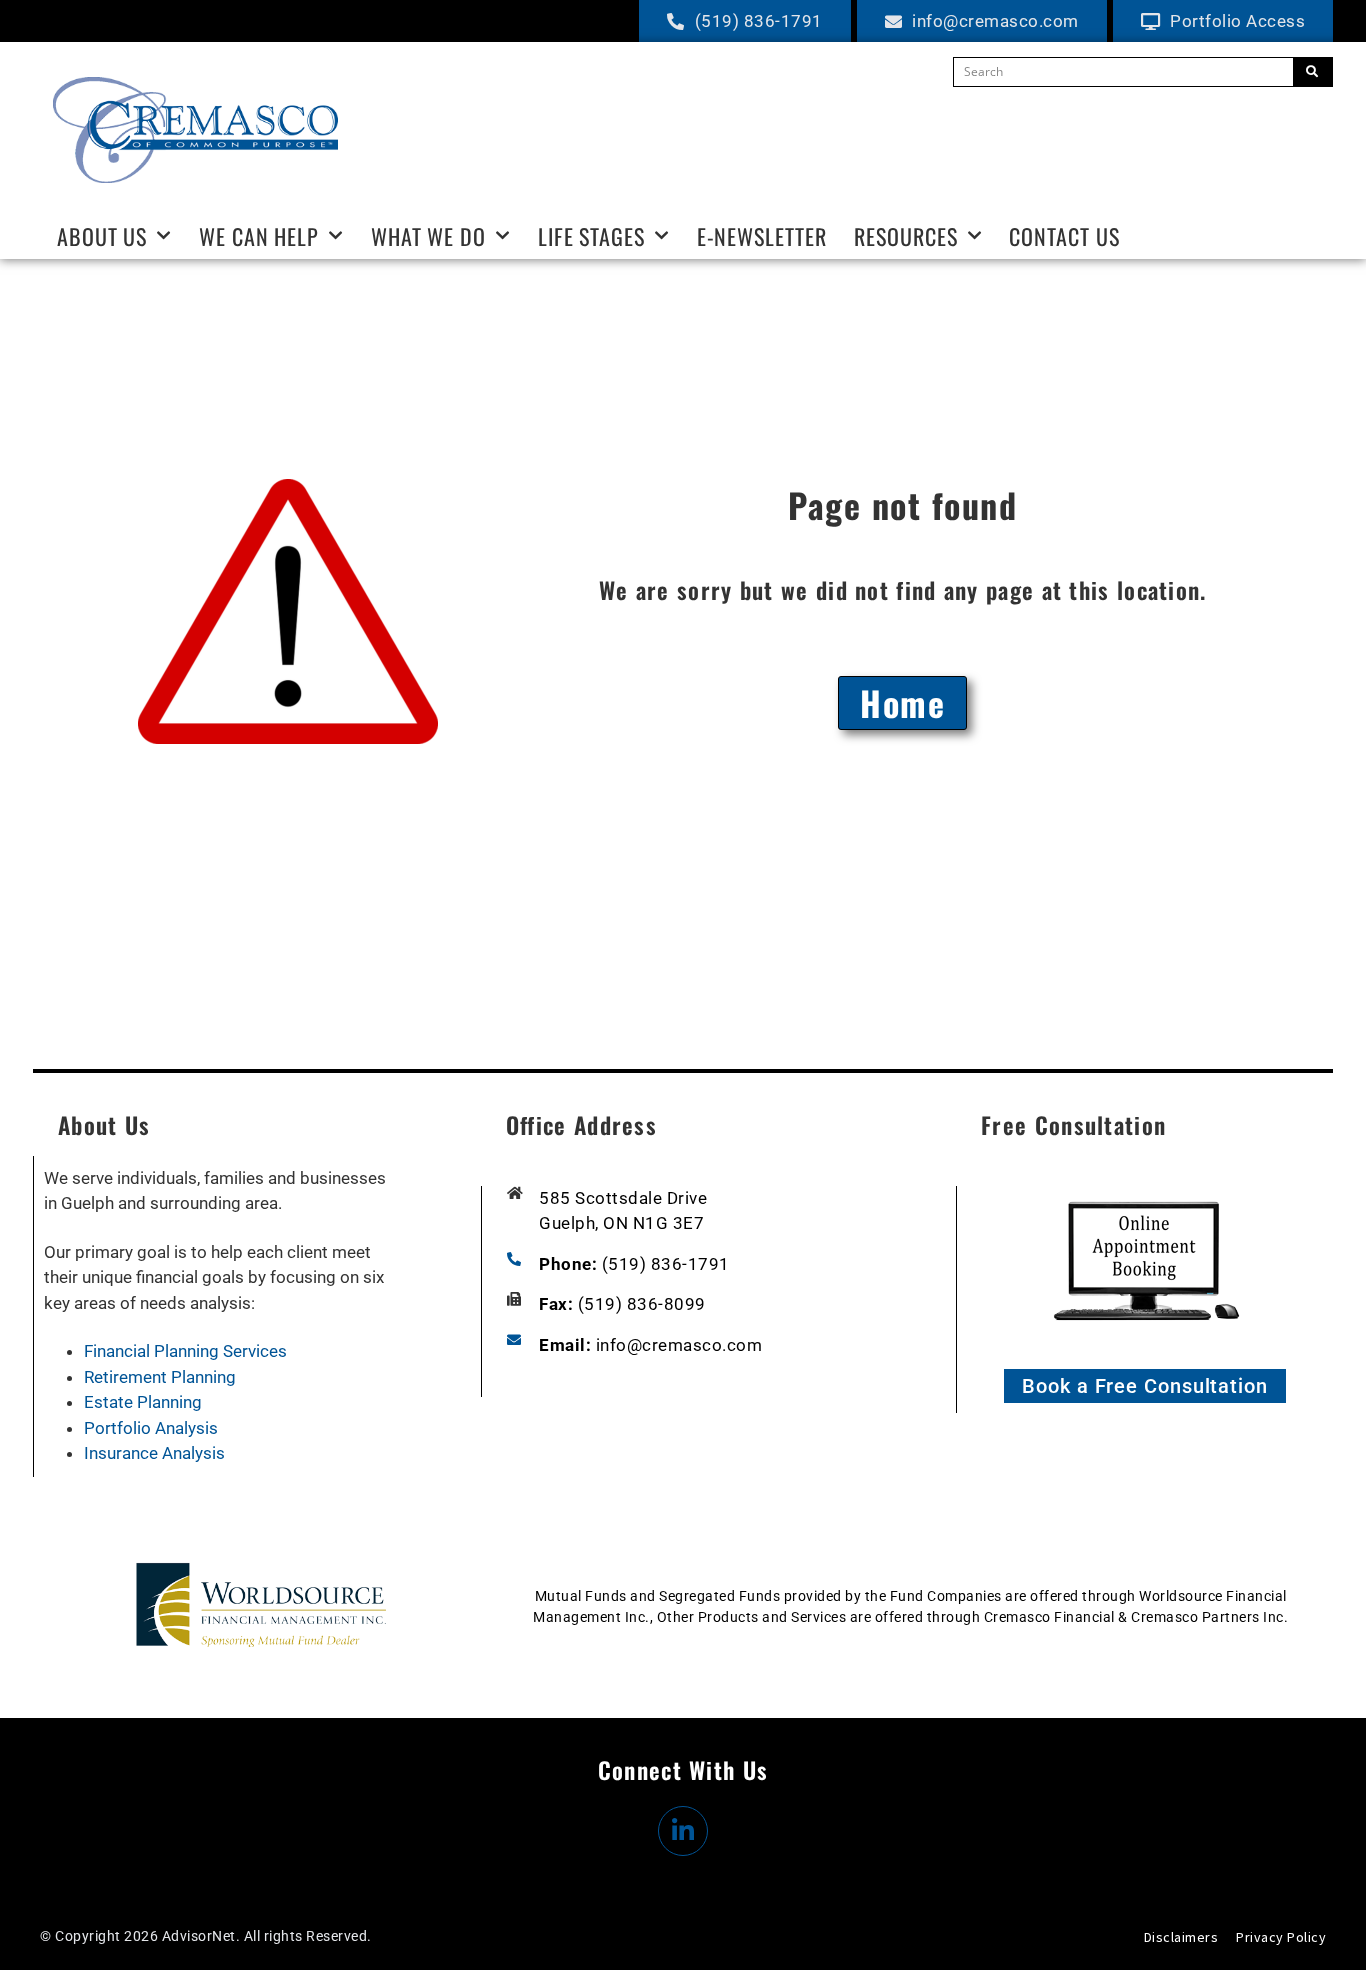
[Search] (1312, 72)
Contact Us (1064, 236)
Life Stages (591, 236)
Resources (905, 236)
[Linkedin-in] (683, 1831)
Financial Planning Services (185, 1351)
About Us (102, 236)
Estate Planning (143, 1402)
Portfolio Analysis (151, 1428)
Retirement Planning (160, 1377)
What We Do (428, 236)
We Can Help (259, 236)
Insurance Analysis (154, 1453)
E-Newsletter (762, 236)
